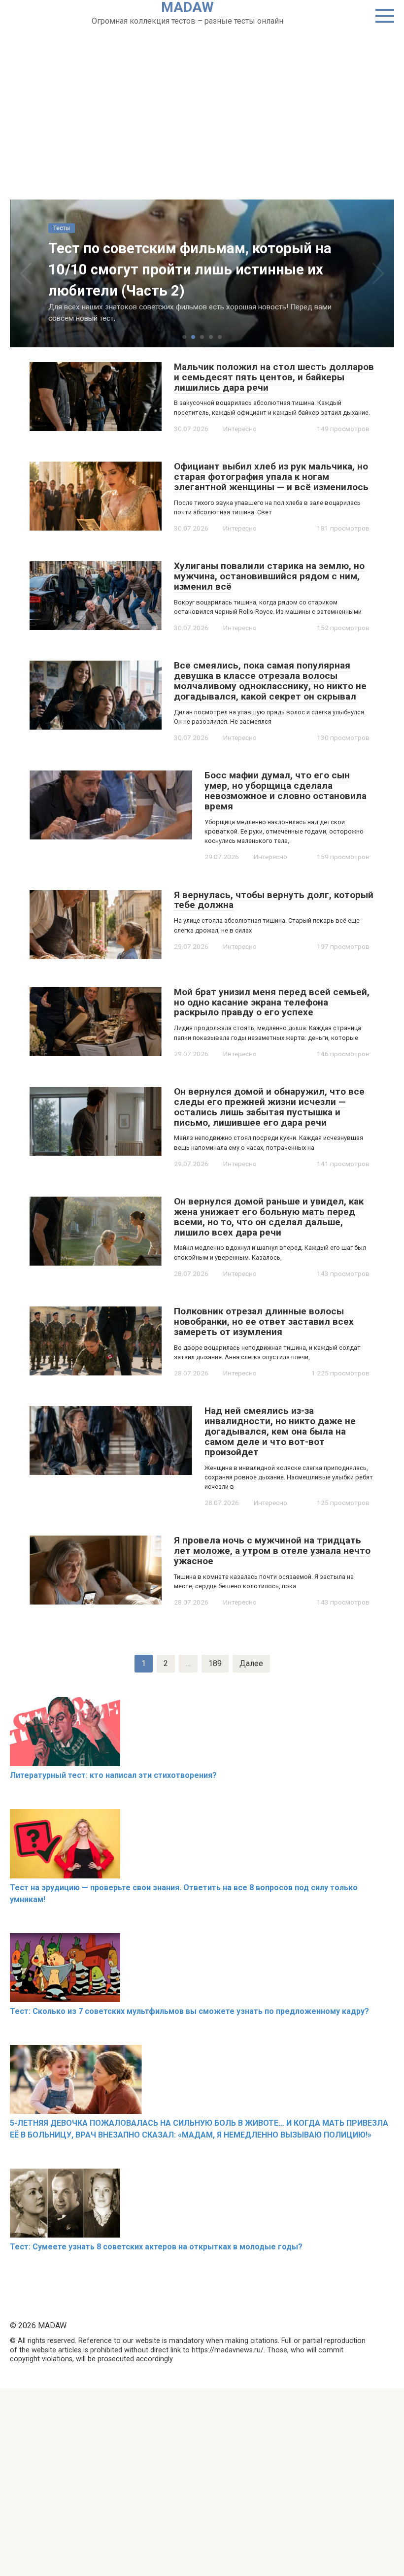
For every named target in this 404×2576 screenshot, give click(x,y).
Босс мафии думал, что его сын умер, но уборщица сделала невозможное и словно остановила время (286, 791)
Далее (251, 1663)
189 (215, 1663)
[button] (184, 337)
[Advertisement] (202, 101)
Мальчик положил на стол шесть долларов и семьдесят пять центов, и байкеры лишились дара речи (274, 377)
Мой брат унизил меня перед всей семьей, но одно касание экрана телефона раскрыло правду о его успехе (272, 1002)
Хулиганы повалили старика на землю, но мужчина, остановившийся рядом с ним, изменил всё (269, 576)
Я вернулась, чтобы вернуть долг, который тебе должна (274, 900)
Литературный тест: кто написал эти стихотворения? (113, 1775)
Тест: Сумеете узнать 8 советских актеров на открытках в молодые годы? (156, 2247)
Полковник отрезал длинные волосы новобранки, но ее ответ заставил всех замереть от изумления (264, 1321)
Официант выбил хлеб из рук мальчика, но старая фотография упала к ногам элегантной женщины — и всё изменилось (271, 477)
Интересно (240, 429)
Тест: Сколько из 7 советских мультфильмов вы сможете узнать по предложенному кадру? (189, 2011)
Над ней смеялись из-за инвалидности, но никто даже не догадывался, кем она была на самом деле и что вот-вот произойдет (280, 1431)
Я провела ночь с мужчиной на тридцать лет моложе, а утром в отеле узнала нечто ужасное (272, 1551)
